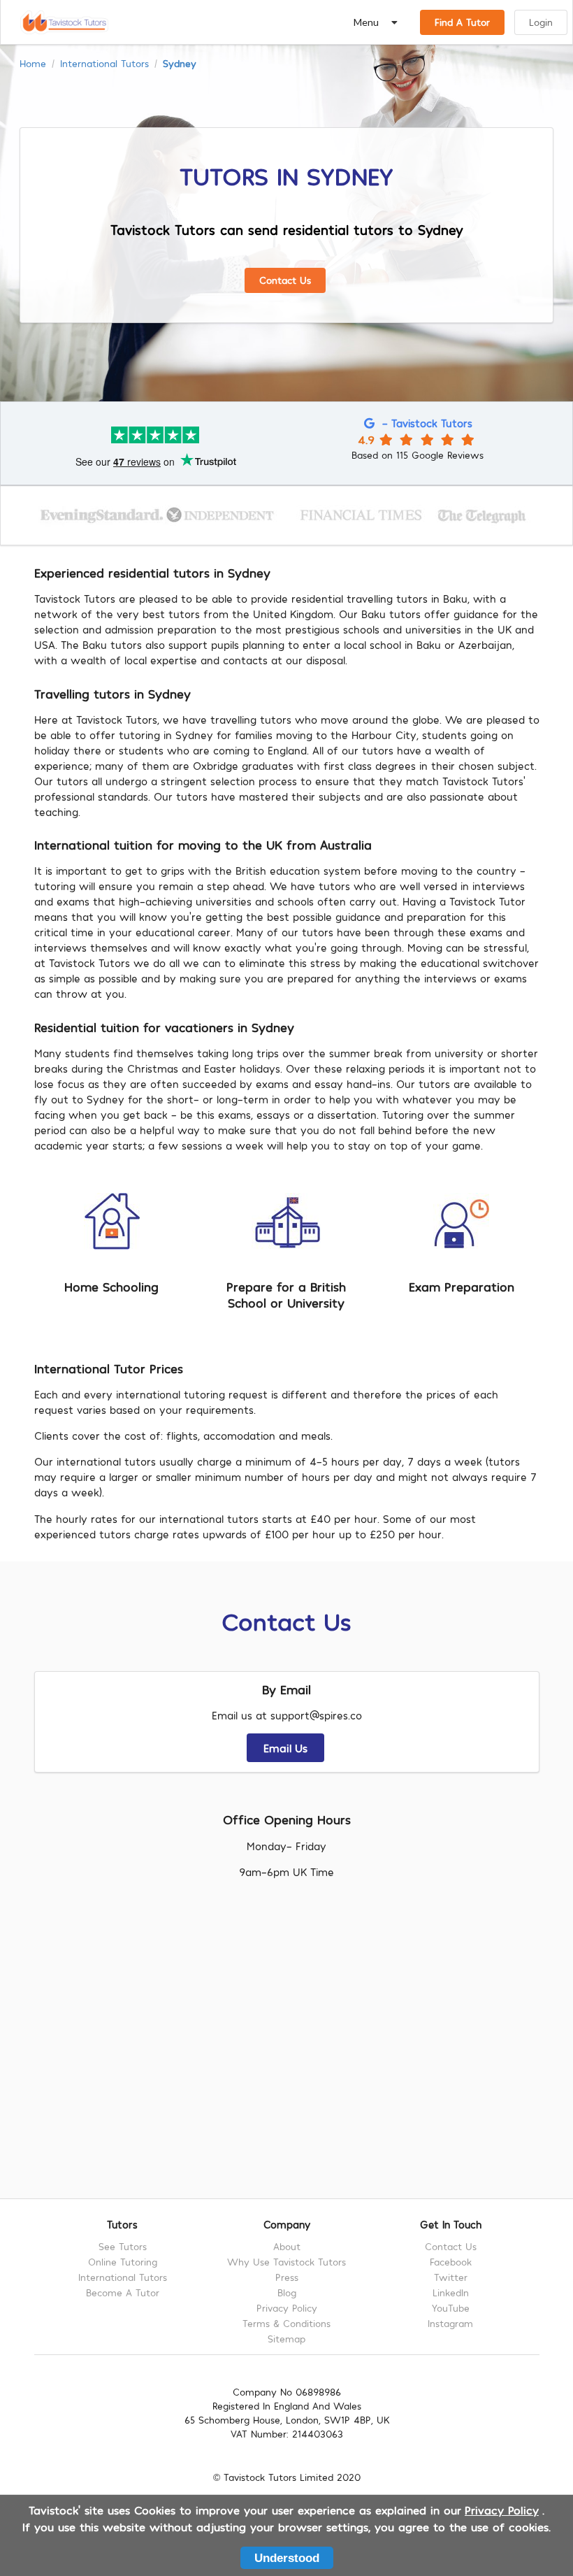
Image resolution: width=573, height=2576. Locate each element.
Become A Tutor (123, 2292)
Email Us (285, 1748)
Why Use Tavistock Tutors (286, 2262)
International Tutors (104, 64)
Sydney (180, 64)
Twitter (451, 2277)
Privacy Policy (287, 2308)
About (287, 2247)
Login (541, 22)
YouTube (451, 2308)
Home (33, 64)
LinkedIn (451, 2292)
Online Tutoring (123, 2262)
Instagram (450, 2323)
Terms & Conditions (286, 2323)
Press (287, 2277)
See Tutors (123, 2247)
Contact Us (285, 280)
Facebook (451, 2262)
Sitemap (286, 2339)
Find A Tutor (462, 22)
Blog (287, 2292)
